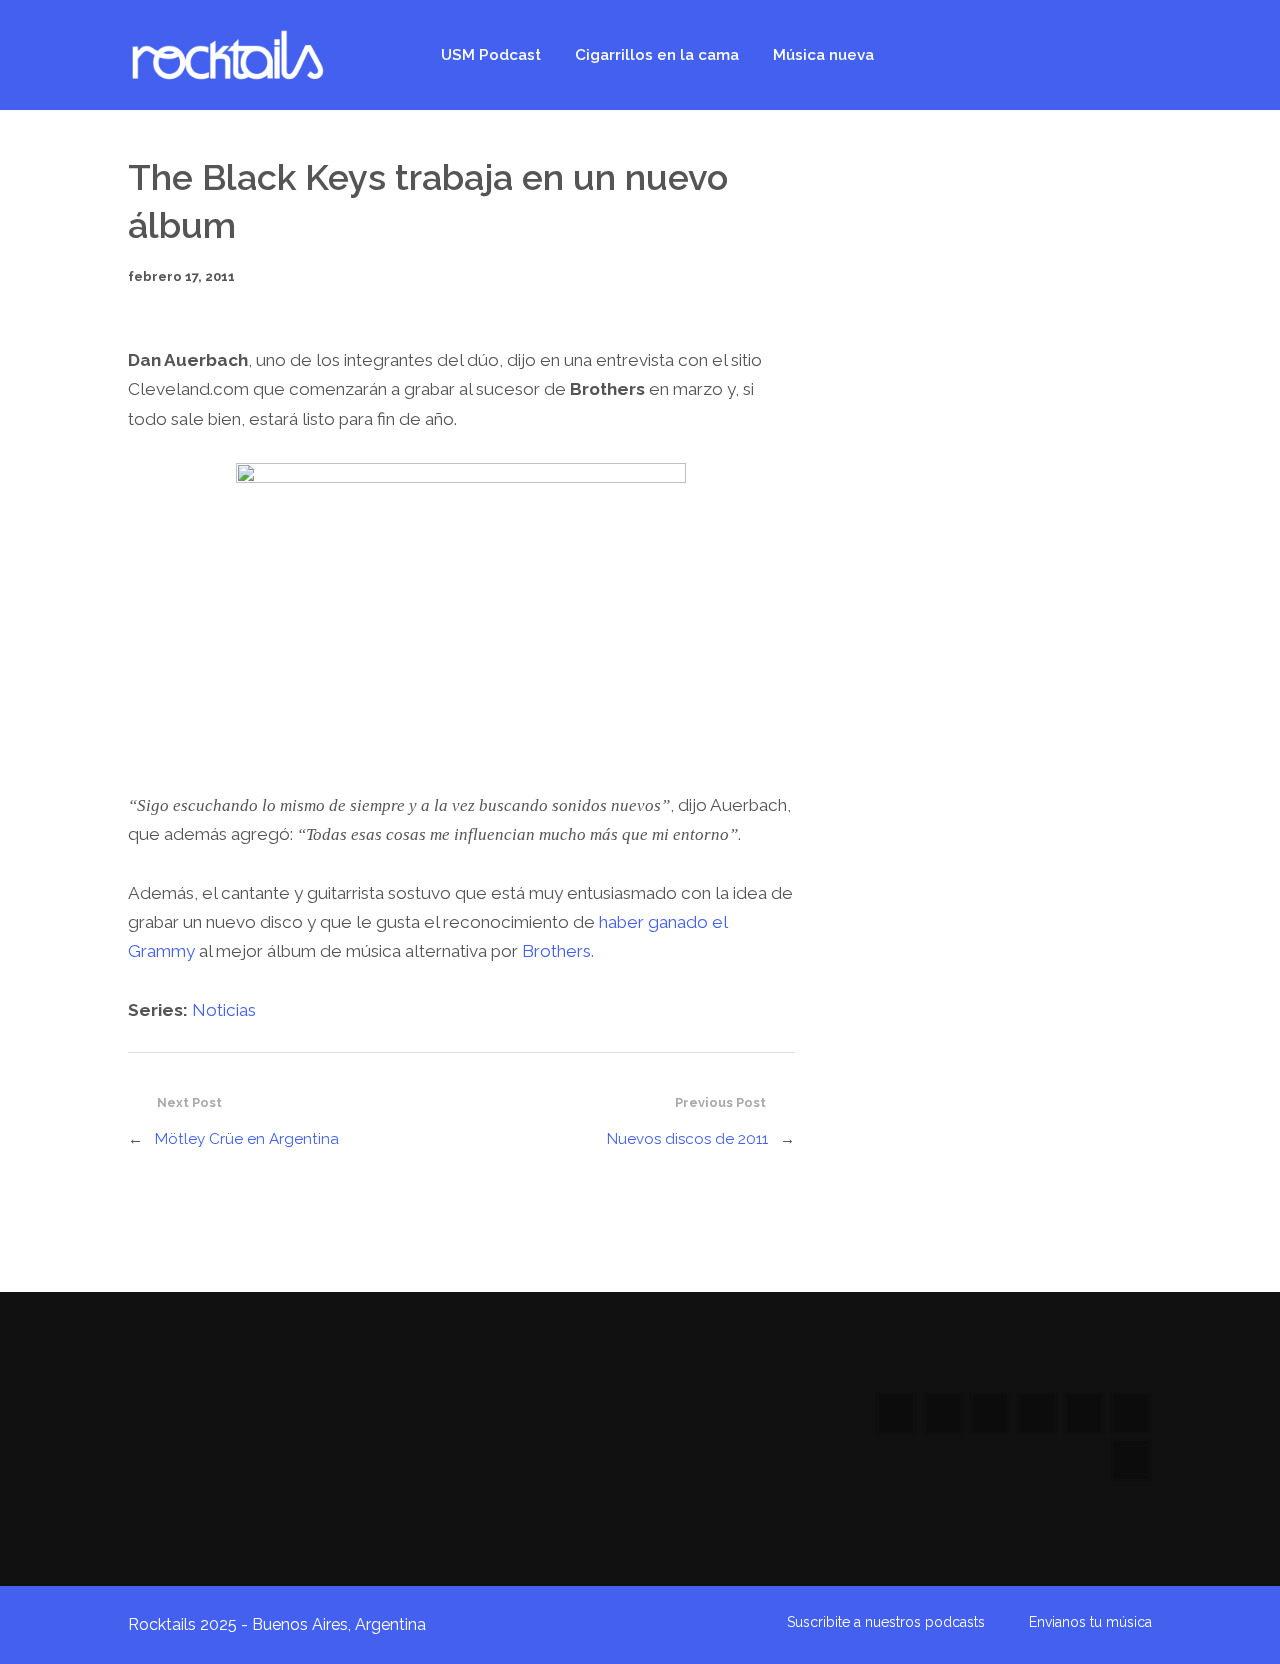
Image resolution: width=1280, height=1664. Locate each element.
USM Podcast (491, 55)
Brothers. (558, 951)
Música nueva (823, 55)
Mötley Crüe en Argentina (247, 1139)
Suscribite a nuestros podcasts (886, 1622)
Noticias (224, 1010)
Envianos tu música (1090, 1622)
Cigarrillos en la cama (657, 55)
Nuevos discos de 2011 (687, 1139)
